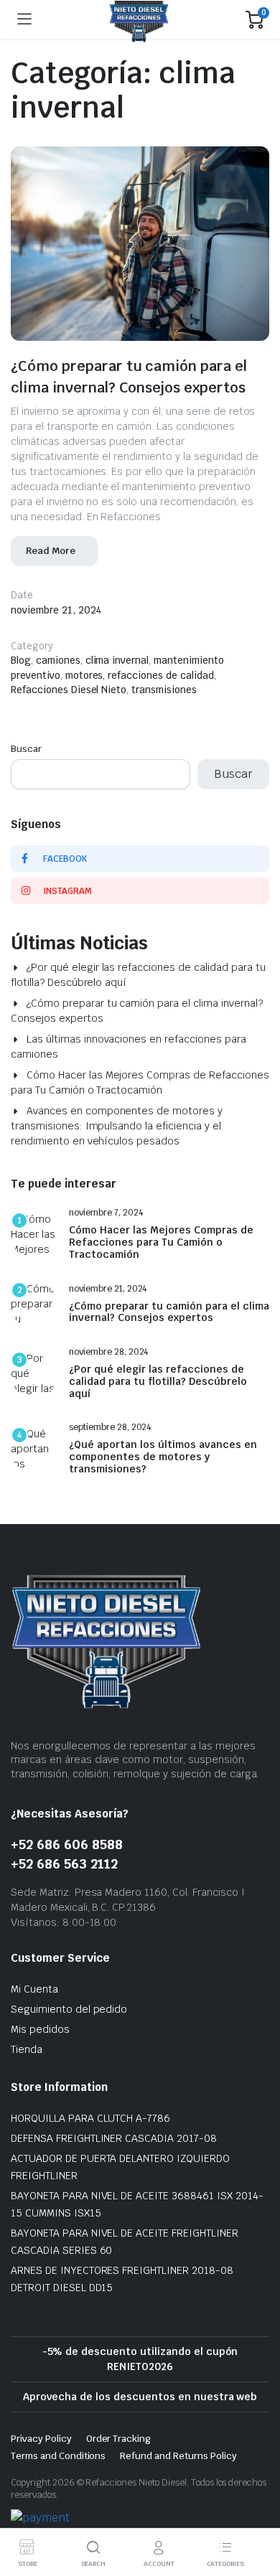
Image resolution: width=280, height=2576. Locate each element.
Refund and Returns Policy (178, 2456)
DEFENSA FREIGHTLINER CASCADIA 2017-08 (114, 2138)
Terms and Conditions (58, 2456)
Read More (51, 551)
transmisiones (164, 690)
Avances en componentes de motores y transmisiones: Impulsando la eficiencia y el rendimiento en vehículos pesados (117, 1126)
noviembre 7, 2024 (106, 1213)
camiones (58, 660)
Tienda (27, 2049)
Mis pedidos (40, 2029)
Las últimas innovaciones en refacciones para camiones (129, 1047)
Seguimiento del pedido (69, 2009)
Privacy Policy (41, 2439)
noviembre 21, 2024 (56, 610)
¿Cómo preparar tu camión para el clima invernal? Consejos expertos (137, 1011)
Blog (21, 660)
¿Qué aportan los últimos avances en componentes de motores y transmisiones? (163, 1457)
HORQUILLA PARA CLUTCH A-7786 (90, 2118)
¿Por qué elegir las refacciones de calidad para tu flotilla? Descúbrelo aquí (138, 975)
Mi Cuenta (34, 1989)
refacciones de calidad (160, 675)
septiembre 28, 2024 (110, 1427)
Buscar (26, 749)
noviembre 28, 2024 (108, 1352)
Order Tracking (119, 2439)
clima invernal (117, 660)
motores (84, 675)
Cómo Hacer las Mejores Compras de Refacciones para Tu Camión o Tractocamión (140, 1082)
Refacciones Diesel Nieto (69, 690)
